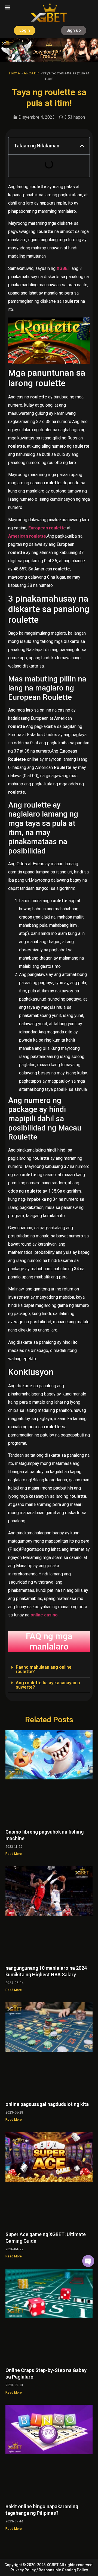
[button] (7, 7)
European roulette (47, 528)
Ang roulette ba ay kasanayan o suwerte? (48, 1685)
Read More (14, 1854)
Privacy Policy (23, 2570)
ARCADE (31, 73)
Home (14, 73)
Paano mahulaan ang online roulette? (44, 1669)
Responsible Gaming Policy (63, 2570)
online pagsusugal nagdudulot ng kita (47, 2104)
